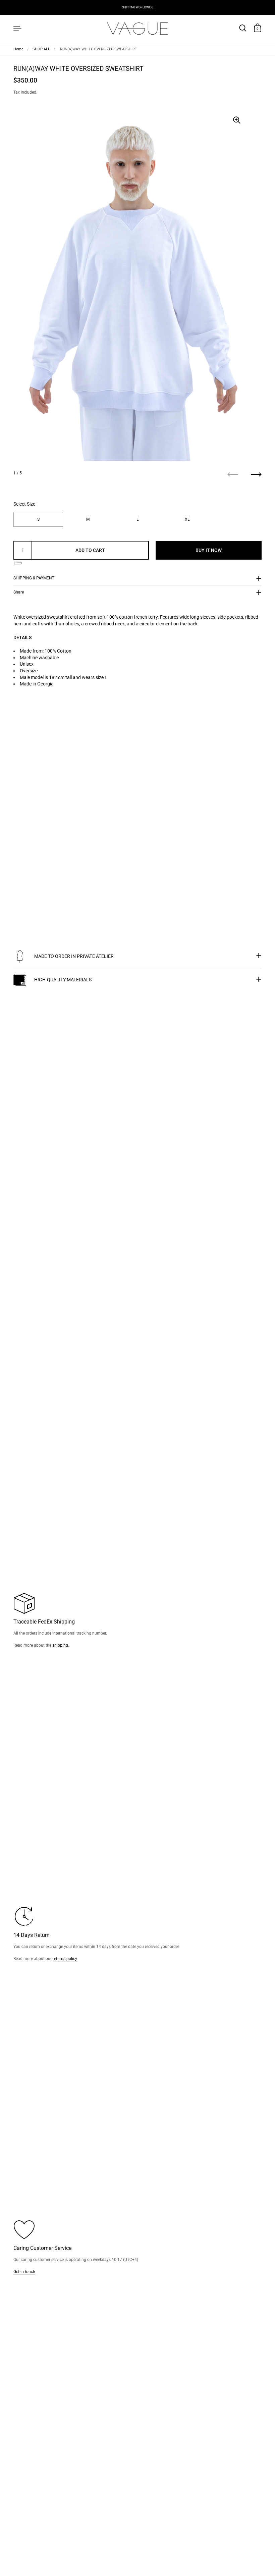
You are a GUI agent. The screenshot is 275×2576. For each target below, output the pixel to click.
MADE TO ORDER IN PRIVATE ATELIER (74, 956)
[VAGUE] (137, 28)
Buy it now (209, 550)
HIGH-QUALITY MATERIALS (63, 980)
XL (187, 519)
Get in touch (24, 2272)
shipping (60, 1645)
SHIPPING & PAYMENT (34, 578)
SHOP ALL (41, 49)
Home (18, 49)
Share (19, 592)
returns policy (65, 1959)
